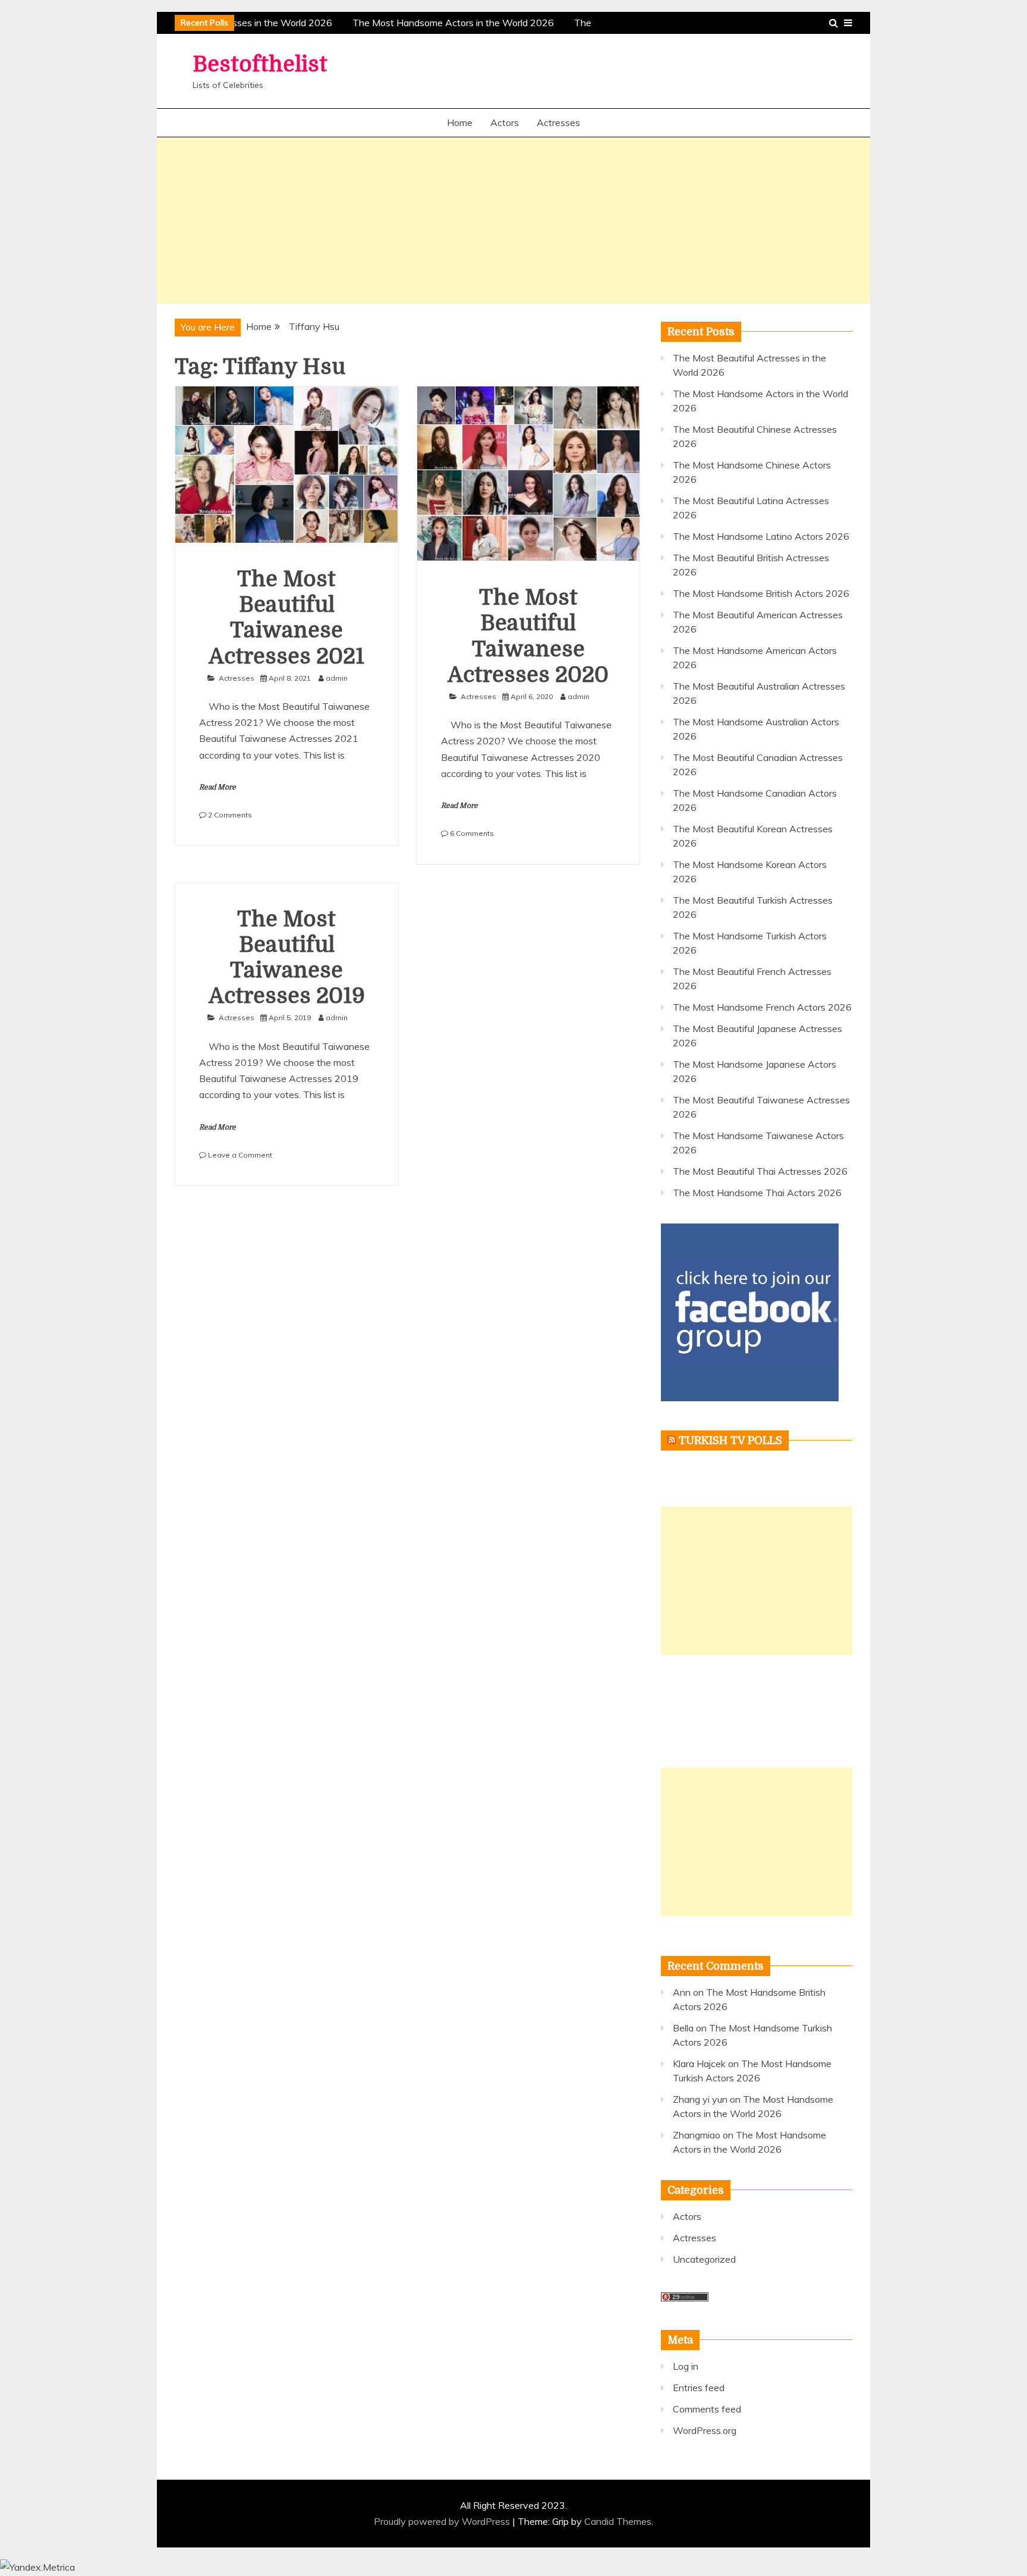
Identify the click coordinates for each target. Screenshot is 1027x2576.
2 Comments (230, 815)
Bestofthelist (260, 65)
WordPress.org (705, 2430)
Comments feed (707, 2409)
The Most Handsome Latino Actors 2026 (761, 536)
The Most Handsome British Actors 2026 (761, 593)
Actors (505, 122)
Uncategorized (704, 2259)
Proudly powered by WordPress (443, 2521)
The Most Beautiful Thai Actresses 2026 (760, 1171)
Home (460, 122)
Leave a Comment (240, 1155)
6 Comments (472, 833)
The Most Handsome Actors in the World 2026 (447, 23)
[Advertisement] (513, 221)
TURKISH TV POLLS (730, 1440)
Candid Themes (618, 2521)
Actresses (558, 122)
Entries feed (699, 2388)
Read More (218, 787)
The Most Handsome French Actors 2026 (762, 1007)
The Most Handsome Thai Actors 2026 (757, 1193)
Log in (686, 2366)
